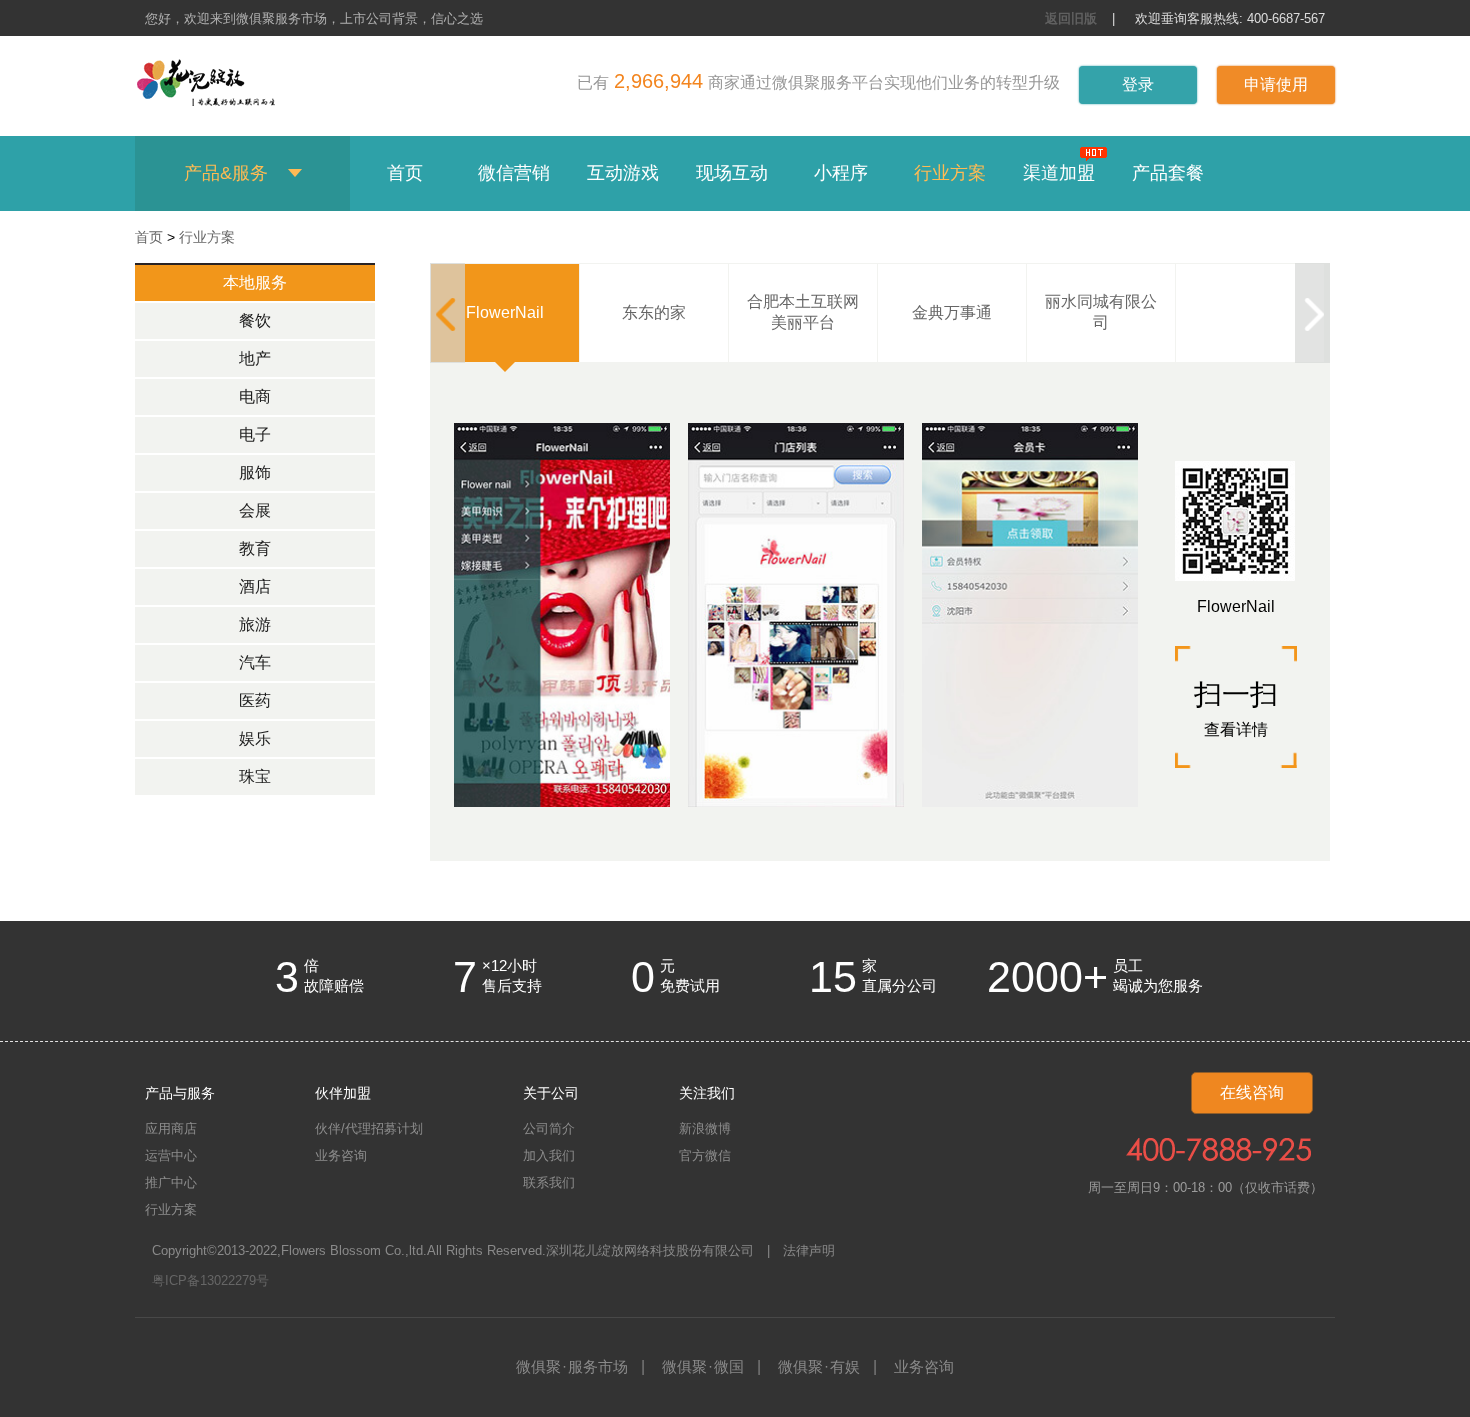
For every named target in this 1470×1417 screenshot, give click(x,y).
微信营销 (514, 173)
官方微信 (705, 1155)
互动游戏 (623, 173)
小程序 (841, 173)
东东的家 (654, 312)
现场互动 (732, 173)
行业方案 (950, 173)
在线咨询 (1252, 1092)
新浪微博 (705, 1128)
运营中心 (171, 1155)
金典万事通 (952, 312)
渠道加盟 (1059, 173)
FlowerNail (505, 312)
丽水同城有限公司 (1101, 312)
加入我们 (549, 1155)
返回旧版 (1071, 18)
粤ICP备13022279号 (210, 1280)
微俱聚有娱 (819, 1366)
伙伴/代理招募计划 (369, 1128)
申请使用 (1276, 84)
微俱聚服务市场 (572, 1366)
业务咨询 (341, 1155)
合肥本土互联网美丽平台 (803, 312)
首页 (405, 173)
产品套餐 (1168, 173)
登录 (1138, 84)
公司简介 (549, 1128)
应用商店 (171, 1128)
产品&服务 (226, 173)
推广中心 (171, 1182)
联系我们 (549, 1182)
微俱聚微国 (703, 1366)
